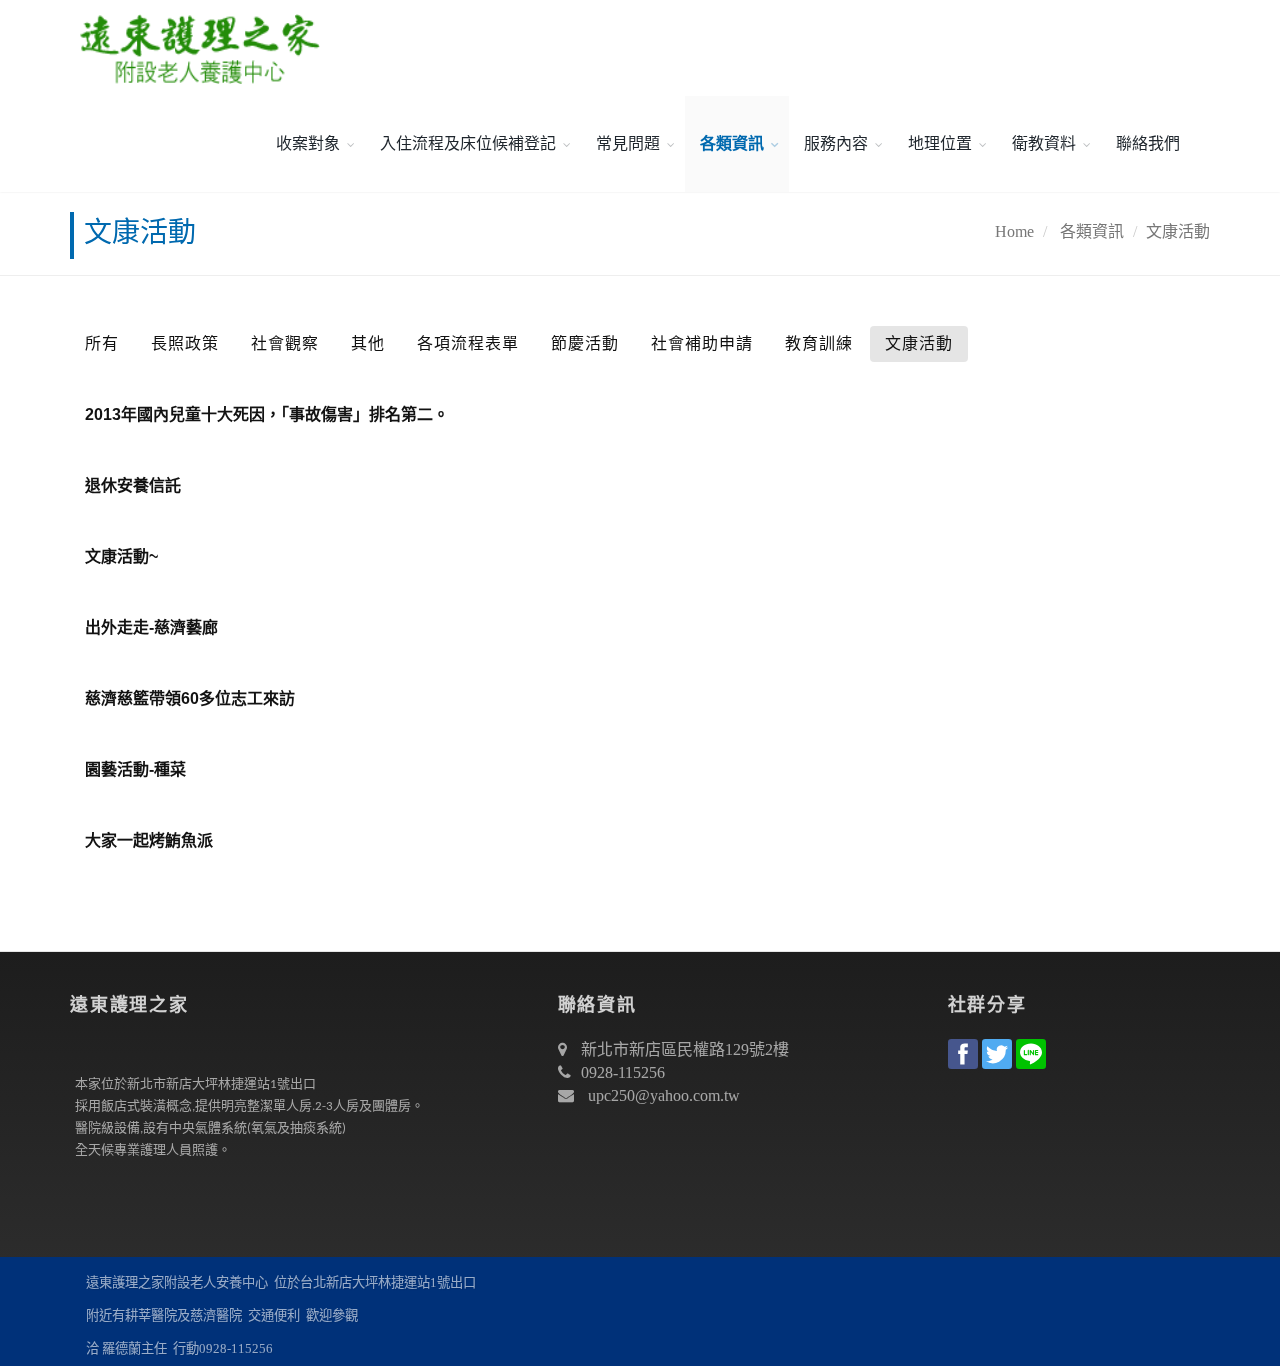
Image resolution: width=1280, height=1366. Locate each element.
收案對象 (308, 143)
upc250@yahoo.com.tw (664, 1095)
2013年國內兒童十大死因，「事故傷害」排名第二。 (267, 414)
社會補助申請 (702, 343)
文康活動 (1178, 231)
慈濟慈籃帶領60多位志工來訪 (190, 698)
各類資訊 (732, 143)
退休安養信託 (133, 485)
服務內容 (836, 143)
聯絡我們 (1148, 143)
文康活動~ (121, 556)
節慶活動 (585, 343)
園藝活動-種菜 (135, 769)
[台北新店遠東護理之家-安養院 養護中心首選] (195, 48)
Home (1014, 231)
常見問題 (628, 143)
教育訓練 (819, 343)
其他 (368, 343)
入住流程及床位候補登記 (468, 143)
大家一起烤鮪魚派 (149, 840)
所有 (102, 343)
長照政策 (185, 343)
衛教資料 (1044, 143)
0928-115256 (623, 1072)
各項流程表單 (468, 343)
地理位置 (940, 143)
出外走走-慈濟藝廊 (151, 627)
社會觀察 (285, 343)
